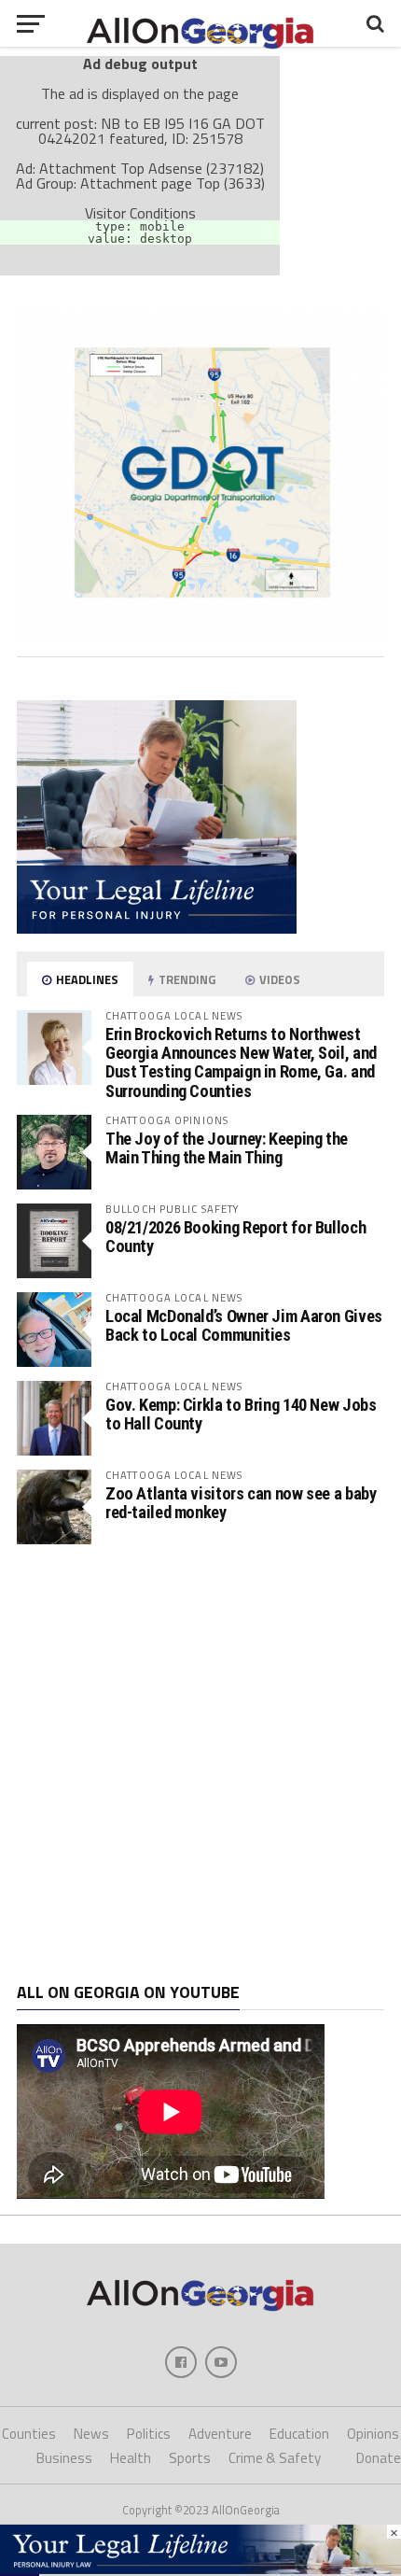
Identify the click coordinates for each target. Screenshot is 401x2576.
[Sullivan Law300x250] (157, 928)
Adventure (220, 2434)
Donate (379, 2458)
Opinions (373, 2434)
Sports (190, 2458)
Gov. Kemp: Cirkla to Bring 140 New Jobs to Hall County (241, 1414)
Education (299, 2434)
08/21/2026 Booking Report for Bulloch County (235, 1237)
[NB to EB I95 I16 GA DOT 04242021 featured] (200, 635)
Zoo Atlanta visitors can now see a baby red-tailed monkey (241, 1503)
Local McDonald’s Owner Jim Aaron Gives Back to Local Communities (244, 1325)
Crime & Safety (275, 2458)
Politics (149, 2434)
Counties (29, 2434)
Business (64, 2458)
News (91, 2434)
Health (131, 2458)
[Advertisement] (200, 1764)
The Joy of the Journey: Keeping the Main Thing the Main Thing (227, 1148)
